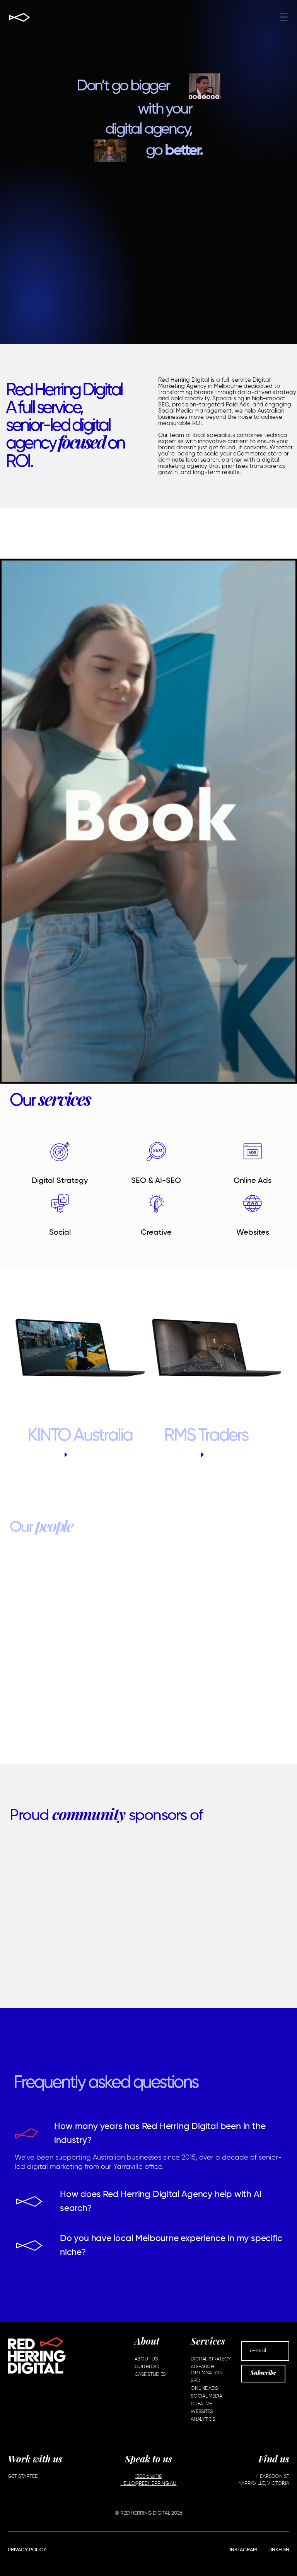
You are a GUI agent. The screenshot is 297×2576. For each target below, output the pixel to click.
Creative (156, 1233)
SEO (195, 2381)
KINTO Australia (80, 1436)
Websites (253, 1233)
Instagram (243, 2550)
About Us (146, 2359)
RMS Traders (206, 1436)
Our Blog (147, 2367)
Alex (154, 1672)
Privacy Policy (27, 2550)
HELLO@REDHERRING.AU (148, 2483)
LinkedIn (279, 2550)
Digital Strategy (60, 1181)
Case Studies (150, 2375)
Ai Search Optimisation (207, 2370)
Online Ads (253, 1181)
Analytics (203, 2419)
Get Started (23, 2477)
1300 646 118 (148, 2477)
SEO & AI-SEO (156, 1181)
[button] (284, 18)
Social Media (206, 2396)
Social (60, 1233)
